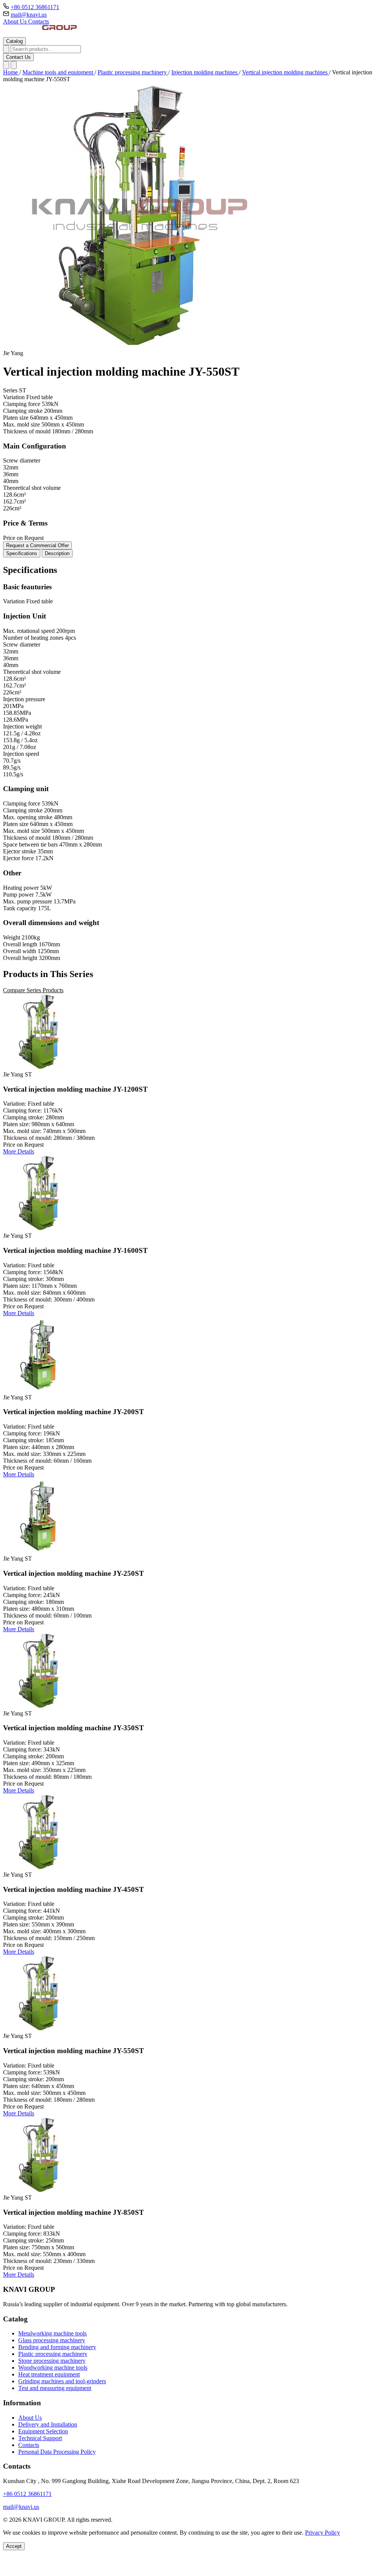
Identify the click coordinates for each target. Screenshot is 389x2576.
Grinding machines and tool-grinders (62, 2381)
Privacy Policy (323, 2533)
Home (11, 72)
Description (57, 553)
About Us (16, 21)
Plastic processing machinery (133, 72)
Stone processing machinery (52, 2361)
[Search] (6, 49)
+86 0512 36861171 (35, 7)
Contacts (39, 21)
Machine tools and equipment (59, 72)
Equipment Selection (43, 2431)
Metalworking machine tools (52, 2333)
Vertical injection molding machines (285, 72)
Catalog (14, 41)
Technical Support (40, 2438)
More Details (19, 1151)
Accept (14, 2546)
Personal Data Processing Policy (57, 2452)
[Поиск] (6, 65)
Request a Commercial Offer (37, 545)
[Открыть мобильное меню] (14, 65)
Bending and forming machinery (57, 2347)
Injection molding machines (205, 72)
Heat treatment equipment (49, 2374)
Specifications (22, 553)
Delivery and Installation (48, 2424)
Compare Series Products (33, 990)
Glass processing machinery (52, 2340)
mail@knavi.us (29, 15)
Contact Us (18, 57)
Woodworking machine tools (53, 2367)
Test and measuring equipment (55, 2388)
